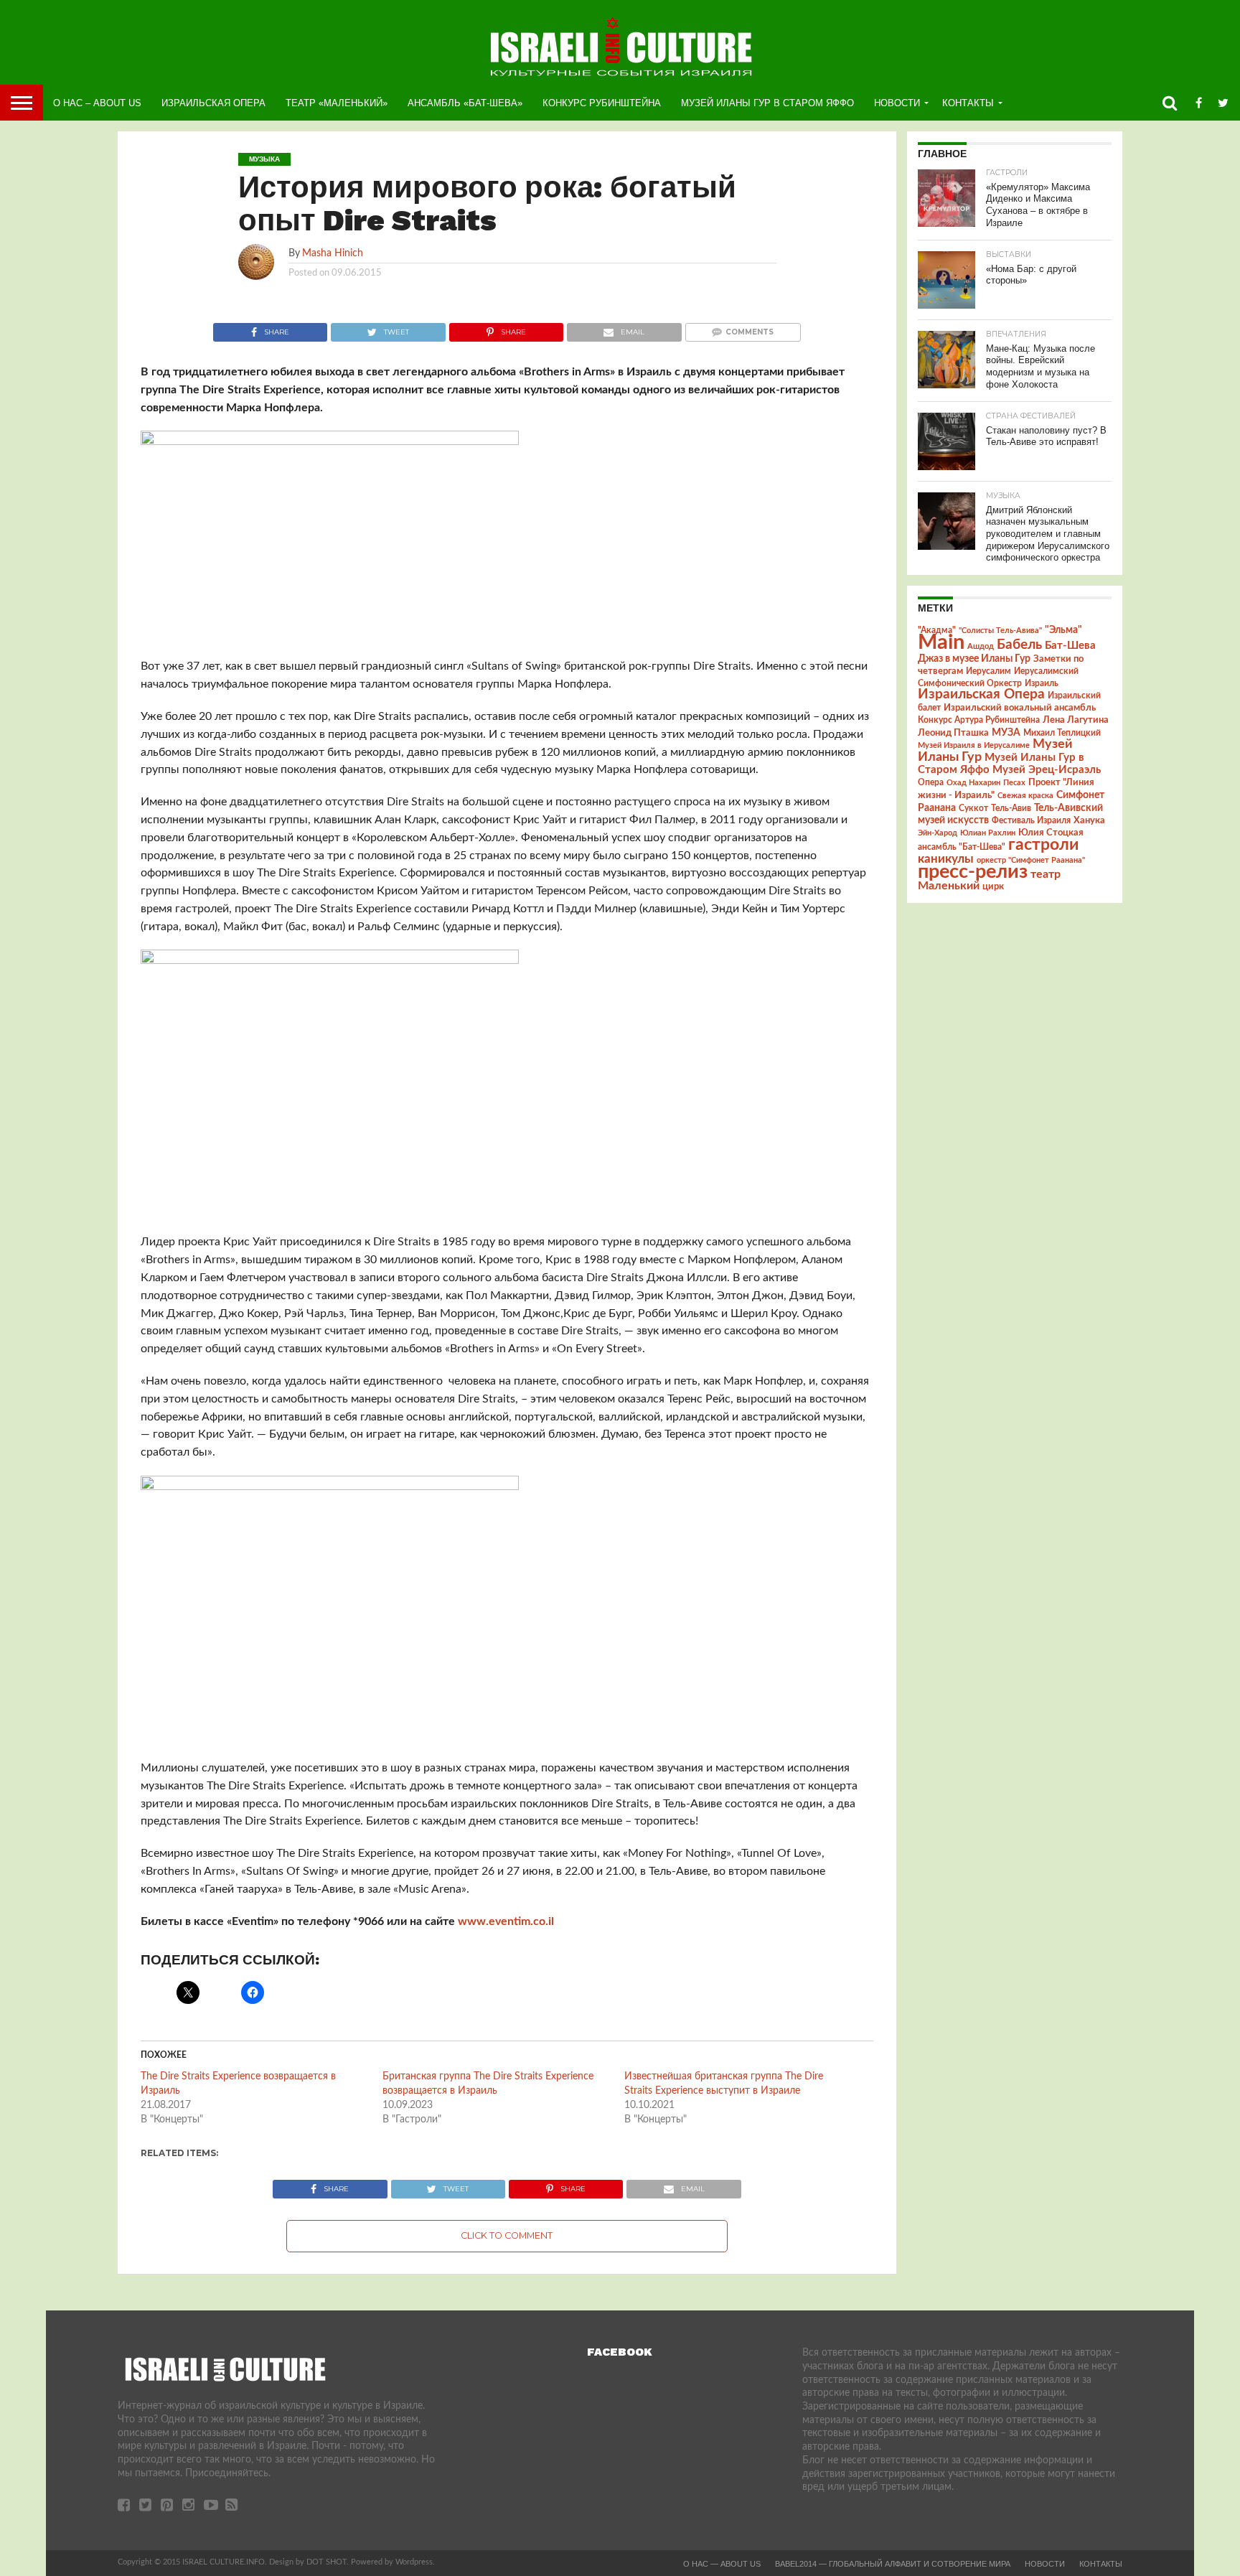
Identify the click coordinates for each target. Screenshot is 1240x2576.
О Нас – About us (97, 103)
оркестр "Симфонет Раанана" (1031, 860)
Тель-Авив (1011, 808)
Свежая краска (1025, 796)
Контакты (968, 103)
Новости (897, 103)
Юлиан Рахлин (988, 833)
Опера (931, 783)
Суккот (973, 808)
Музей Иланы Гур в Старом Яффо (767, 103)
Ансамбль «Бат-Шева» (465, 103)
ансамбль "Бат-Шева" (962, 847)
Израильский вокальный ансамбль (1020, 708)
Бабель (1019, 645)
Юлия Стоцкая (1051, 833)
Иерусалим (988, 671)
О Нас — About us (722, 2564)
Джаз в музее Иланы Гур (974, 659)
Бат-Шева (1070, 646)
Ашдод (981, 646)
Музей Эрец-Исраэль (1047, 770)
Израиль (1042, 683)
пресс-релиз (973, 872)
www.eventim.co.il (506, 1921)
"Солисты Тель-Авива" (1000, 631)
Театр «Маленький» (337, 103)
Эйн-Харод (938, 833)
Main (941, 642)
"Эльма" (1063, 630)
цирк (993, 886)
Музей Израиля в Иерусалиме (974, 745)
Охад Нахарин (973, 783)
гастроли (1043, 845)
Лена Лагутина (1076, 720)
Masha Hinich (333, 253)
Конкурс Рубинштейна (602, 103)
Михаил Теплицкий (1062, 733)
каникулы (946, 859)
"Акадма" (937, 630)
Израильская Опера (213, 103)
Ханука (1089, 820)
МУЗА (1006, 733)
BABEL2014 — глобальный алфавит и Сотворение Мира (893, 2564)
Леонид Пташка (953, 733)
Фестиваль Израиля (1031, 820)
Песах (1014, 783)
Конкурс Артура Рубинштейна (979, 720)
